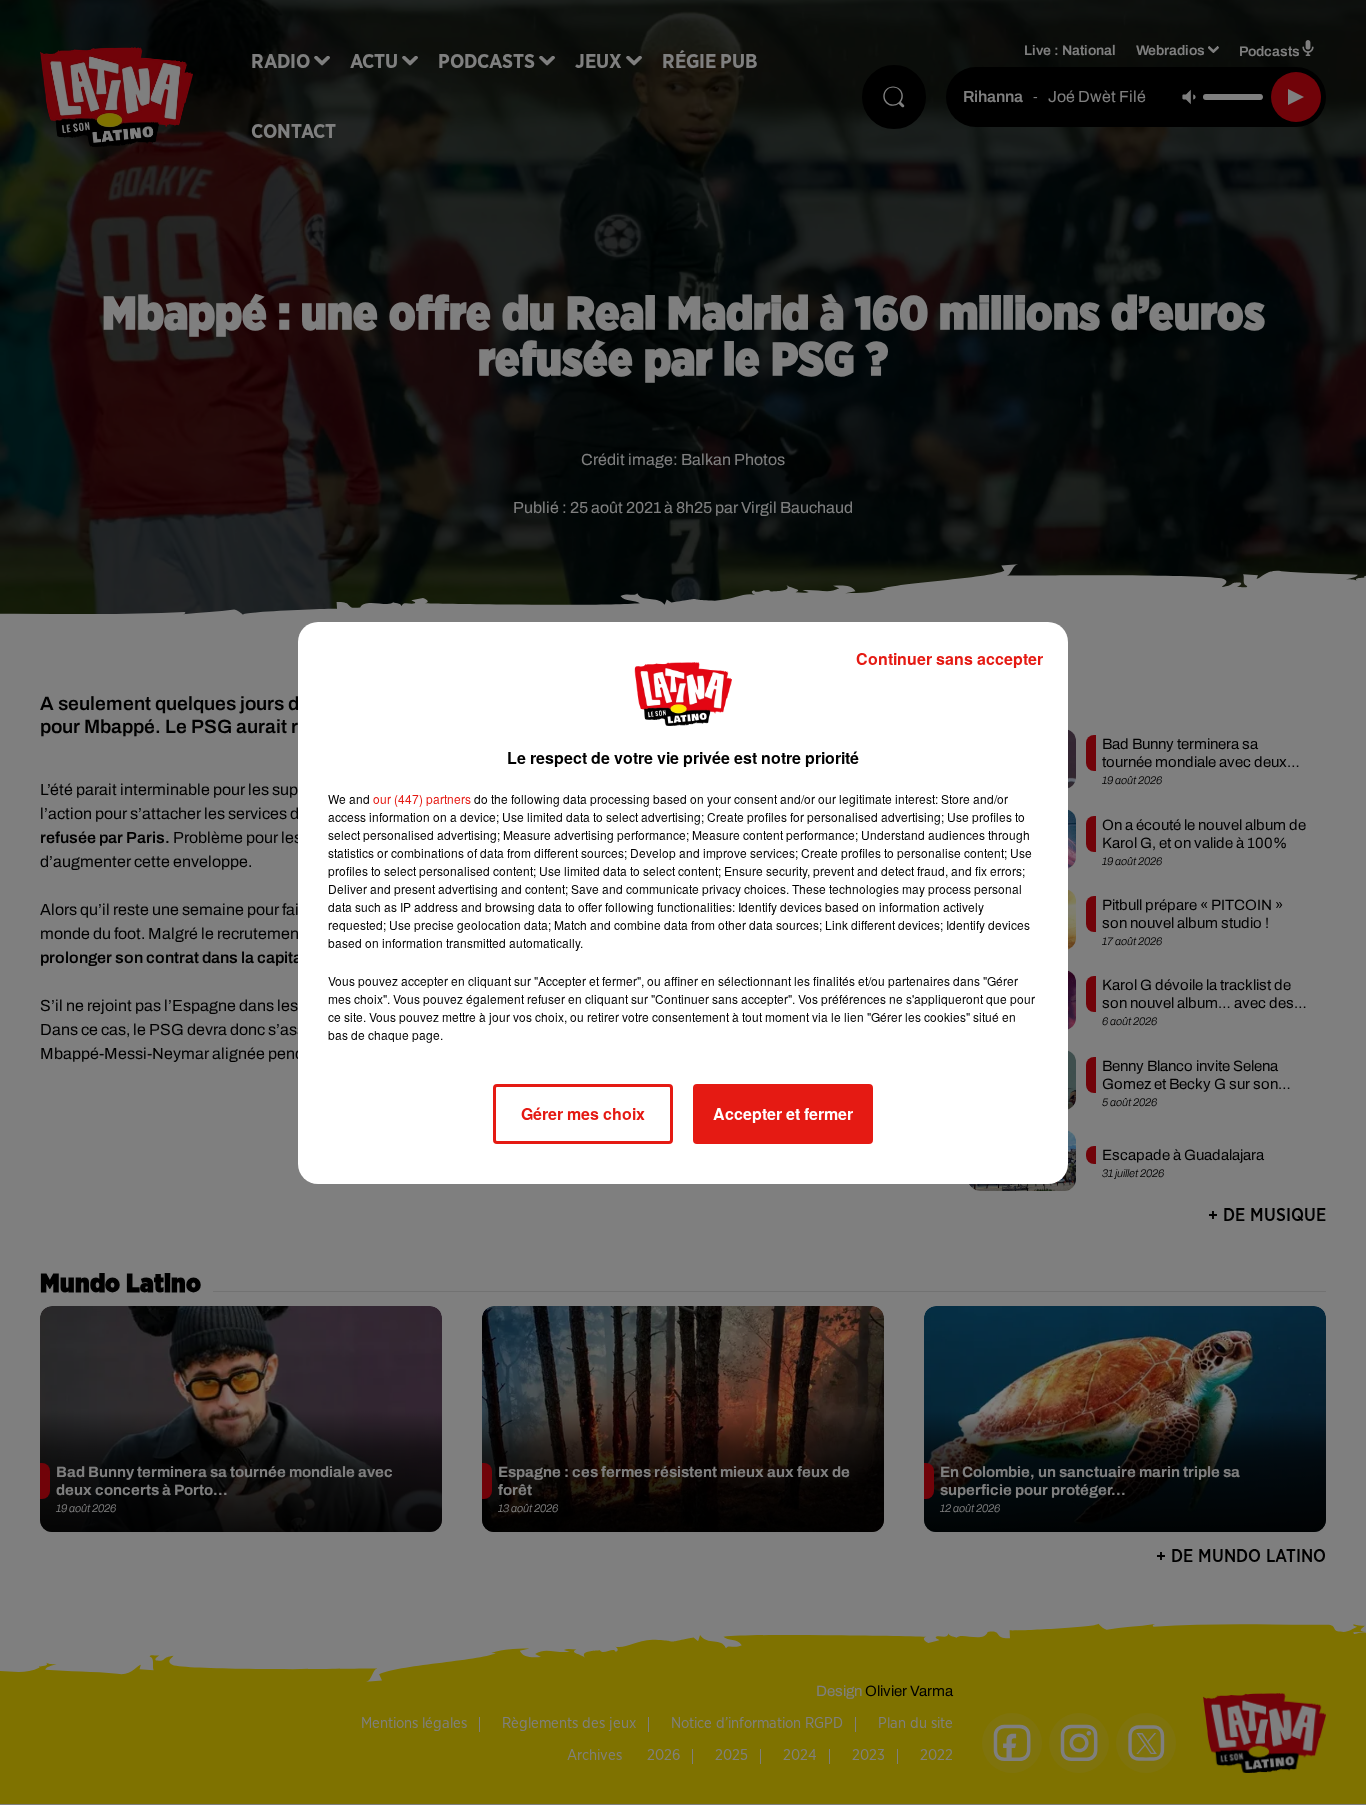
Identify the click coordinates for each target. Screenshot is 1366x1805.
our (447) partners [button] (422, 798)
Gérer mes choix (583, 1113)
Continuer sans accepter (949, 658)
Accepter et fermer (783, 1113)
